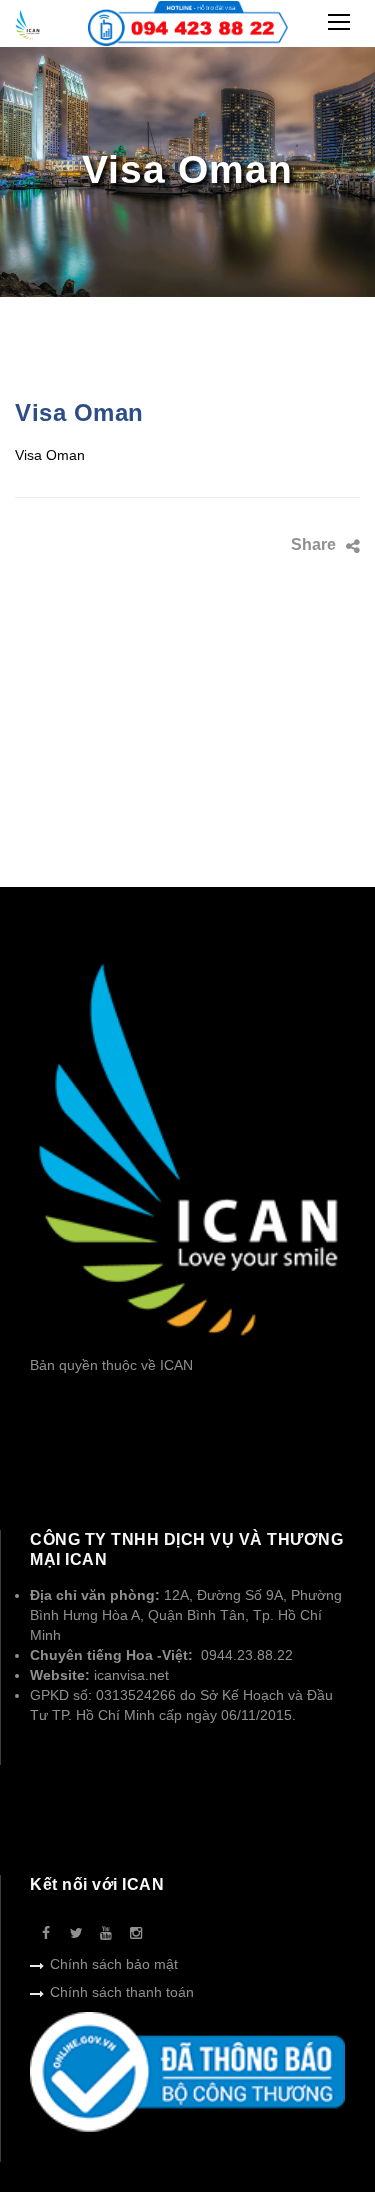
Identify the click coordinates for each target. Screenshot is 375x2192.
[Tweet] (301, 544)
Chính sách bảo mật (114, 1964)
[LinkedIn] (302, 574)
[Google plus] (271, 574)
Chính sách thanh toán (122, 1992)
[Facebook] (271, 544)
